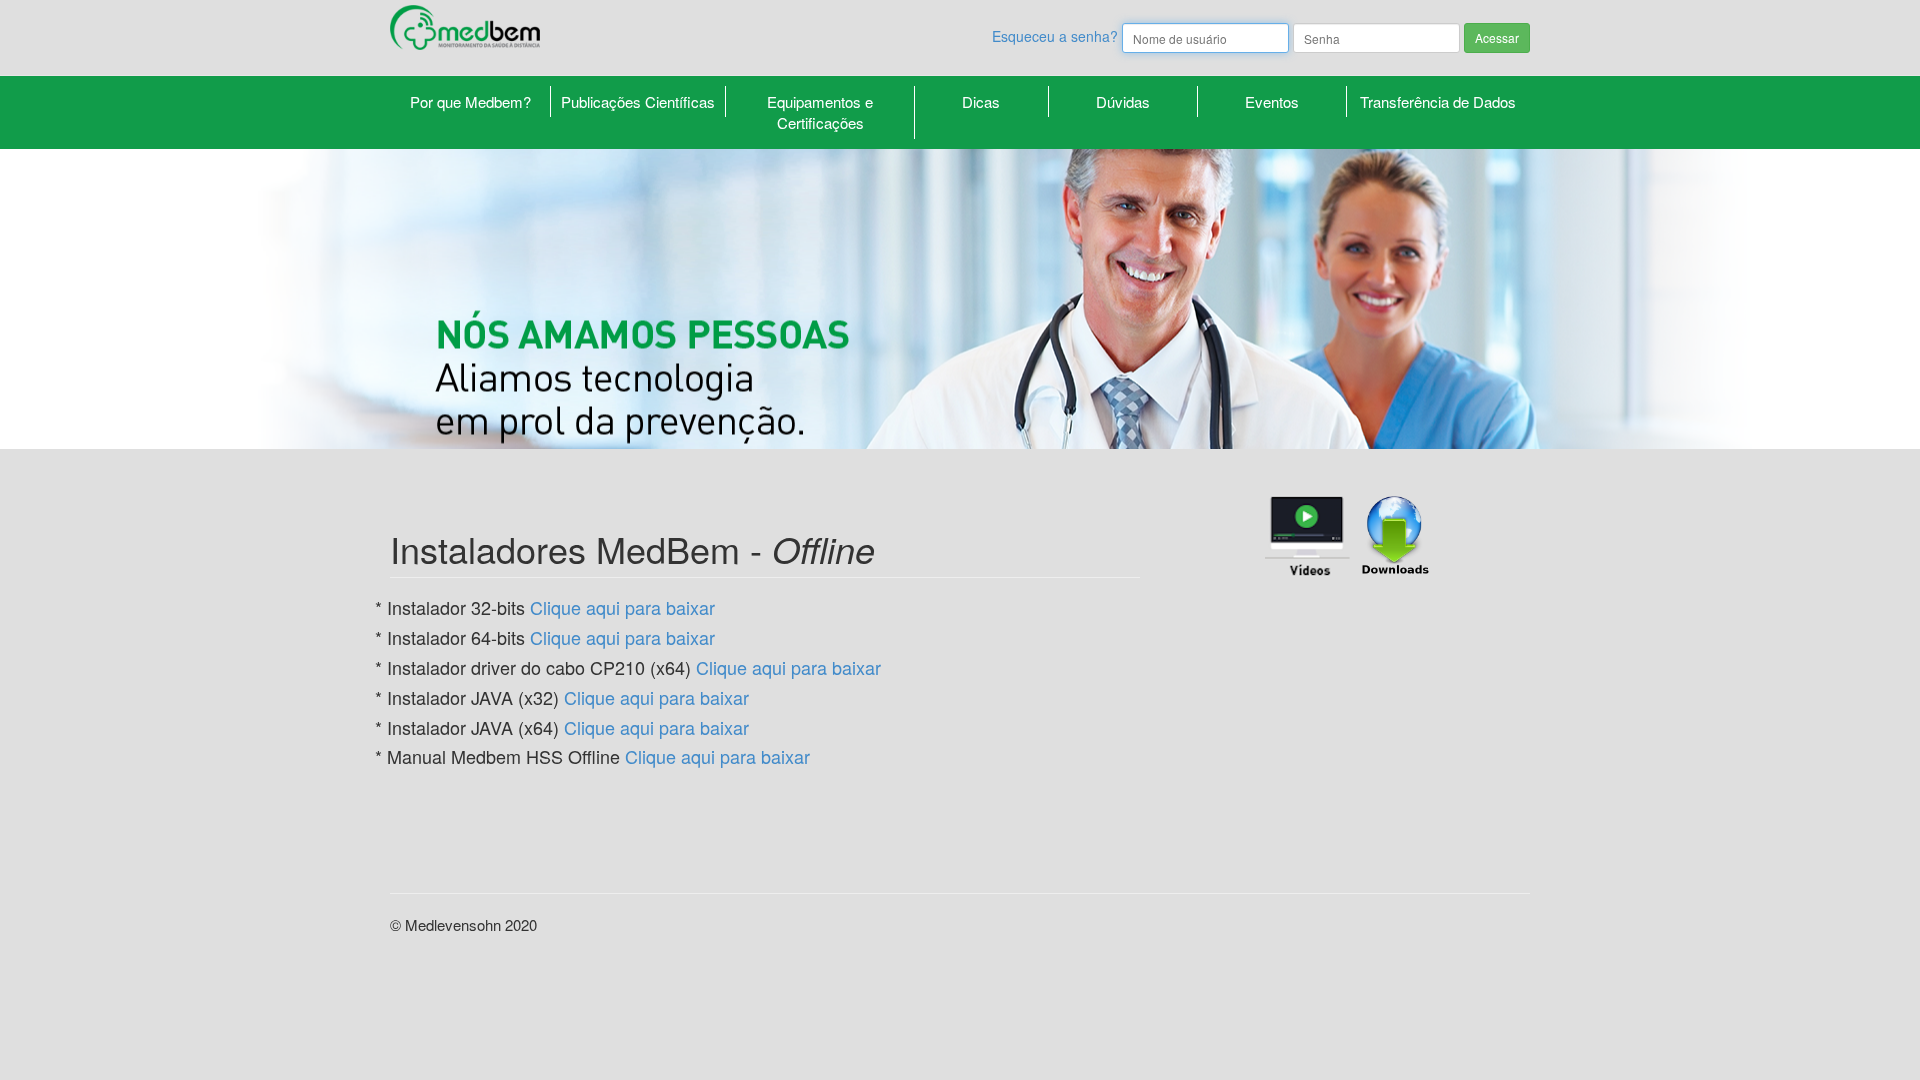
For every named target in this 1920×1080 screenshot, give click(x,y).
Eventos (1272, 101)
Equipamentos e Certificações (820, 112)
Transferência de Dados (1438, 101)
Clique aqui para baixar (622, 607)
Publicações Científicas (638, 101)
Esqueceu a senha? (1055, 36)
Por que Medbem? (470, 101)
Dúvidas (1123, 101)
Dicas (981, 101)
